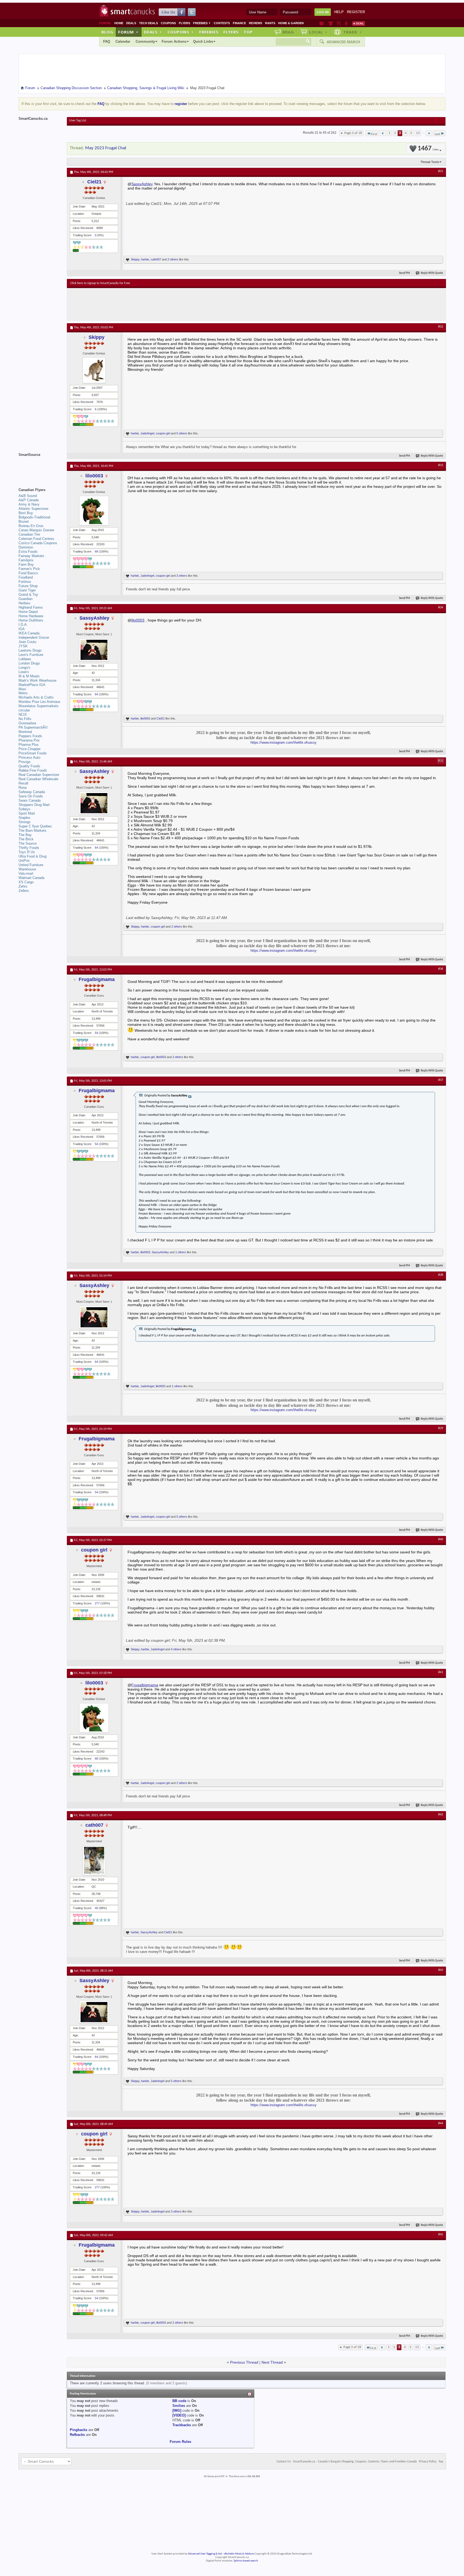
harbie (145, 259)
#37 (441, 1080)
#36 (441, 969)
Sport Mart (27, 813)
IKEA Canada (29, 633)
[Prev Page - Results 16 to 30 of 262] (383, 133)
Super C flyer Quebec (35, 826)
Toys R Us (27, 852)
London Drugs (29, 663)
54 (96, 1033)
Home (119, 23)
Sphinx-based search (246, 2561)
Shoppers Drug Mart (34, 805)
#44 (441, 2123)
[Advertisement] (169, 304)
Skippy (135, 259)
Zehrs (23, 886)
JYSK (23, 646)
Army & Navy (29, 504)
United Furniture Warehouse (31, 867)
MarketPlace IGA (32, 685)
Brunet (24, 522)
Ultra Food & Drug (32, 856)
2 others (173, 259)
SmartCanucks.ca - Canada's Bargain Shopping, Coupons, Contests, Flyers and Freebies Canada (355, 2462)
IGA (22, 629)
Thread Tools (430, 162)
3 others (182, 576)
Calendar (123, 41)
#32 (441, 327)
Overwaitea (27, 723)
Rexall (23, 783)
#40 (441, 1539)
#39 (441, 1428)
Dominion (26, 547)
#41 (441, 1672)
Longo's (24, 668)
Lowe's (24, 672)
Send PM (405, 273)
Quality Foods (29, 766)
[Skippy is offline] (94, 370)
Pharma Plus (29, 745)
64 (96, 694)
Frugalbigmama (97, 979)
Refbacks (77, 2435)
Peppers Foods (30, 736)
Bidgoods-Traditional (34, 517)
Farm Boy (26, 564)
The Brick (26, 839)
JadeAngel (147, 433)
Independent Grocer (34, 637)
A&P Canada (29, 500)
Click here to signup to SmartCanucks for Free (100, 283)
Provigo (24, 762)
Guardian (26, 599)
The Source (28, 843)
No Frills (25, 719)
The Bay (25, 835)
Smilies (179, 2406)
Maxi (22, 689)
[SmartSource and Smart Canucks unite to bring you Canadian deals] (40, 467)
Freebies (202, 23)
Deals (131, 23)
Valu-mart (26, 873)
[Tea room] (322, 23)
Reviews (255, 23)
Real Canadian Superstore (39, 775)
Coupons (168, 23)
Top (248, 32)
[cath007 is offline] (94, 1860)
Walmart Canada (31, 878)
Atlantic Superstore (33, 509)
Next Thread (272, 2362)
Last (437, 134)
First (374, 134)
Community (145, 41)
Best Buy (26, 513)
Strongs (25, 822)
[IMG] (177, 2410)
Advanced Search (343, 42)
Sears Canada (30, 800)
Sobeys (24, 809)
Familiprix (26, 560)
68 (96, 551)
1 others (181, 1252)
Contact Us (284, 2462)
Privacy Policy (428, 2462)
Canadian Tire (29, 534)
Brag (288, 32)
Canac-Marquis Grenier (36, 530)
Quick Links (203, 41)
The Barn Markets (32, 831)
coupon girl (163, 433)
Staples (24, 818)
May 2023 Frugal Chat (106, 148)
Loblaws (25, 659)
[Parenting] (346, 23)
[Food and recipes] (339, 23)
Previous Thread (244, 2362)
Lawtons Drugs (30, 650)
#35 (441, 761)
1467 (428, 149)
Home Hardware (31, 616)
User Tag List (78, 121)
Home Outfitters (31, 620)
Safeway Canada (32, 792)
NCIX (23, 715)
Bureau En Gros (31, 526)
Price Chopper (30, 749)
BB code (179, 2401)
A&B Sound (28, 496)
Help (339, 12)
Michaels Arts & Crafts (36, 697)
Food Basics (28, 573)
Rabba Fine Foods (33, 770)
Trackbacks (182, 2425)
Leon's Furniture (31, 655)
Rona (23, 788)
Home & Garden (291, 23)
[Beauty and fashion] (331, 23)
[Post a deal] (358, 23)
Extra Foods (28, 552)
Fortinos (25, 582)
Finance (239, 23)
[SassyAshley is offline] (94, 650)
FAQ (107, 41)
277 (97, 1603)
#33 (441, 465)
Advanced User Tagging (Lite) (205, 2554)
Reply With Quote (432, 273)
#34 (441, 608)
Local (318, 32)
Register (356, 12)
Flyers (184, 23)
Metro (23, 693)
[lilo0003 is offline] (94, 511)
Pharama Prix (29, 740)
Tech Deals (148, 23)
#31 (441, 171)
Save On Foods (31, 796)
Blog (107, 32)
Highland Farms (31, 607)
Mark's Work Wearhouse (37, 680)
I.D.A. (23, 625)
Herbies (24, 603)
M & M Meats (29, 676)
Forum (128, 32)
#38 (441, 1275)
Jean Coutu (27, 642)
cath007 (156, 259)
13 (418, 133)
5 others (182, 433)
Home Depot (28, 612)
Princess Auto (29, 757)
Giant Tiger (27, 590)
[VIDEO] (179, 2415)
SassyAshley (142, 184)
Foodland (26, 577)
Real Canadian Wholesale (38, 779)
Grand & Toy (28, 595)
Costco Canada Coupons (38, 543)
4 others (176, 1649)
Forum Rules (180, 2442)
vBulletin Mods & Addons (239, 2554)
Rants (270, 23)
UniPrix (24, 861)
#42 (441, 1815)
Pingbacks (79, 2430)
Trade (353, 32)
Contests (222, 23)
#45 (441, 2235)
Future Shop (28, 586)
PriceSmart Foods (33, 753)
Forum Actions (174, 41)
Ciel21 (94, 182)
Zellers (24, 891)
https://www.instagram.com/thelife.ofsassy (284, 742)
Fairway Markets (31, 556)
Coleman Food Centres (36, 539)
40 (96, 1908)
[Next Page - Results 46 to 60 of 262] (429, 133)
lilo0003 (94, 476)
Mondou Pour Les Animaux (39, 702)
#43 (441, 1970)
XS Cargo (26, 882)
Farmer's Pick (29, 569)
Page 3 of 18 (353, 133)
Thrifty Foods (29, 848)
